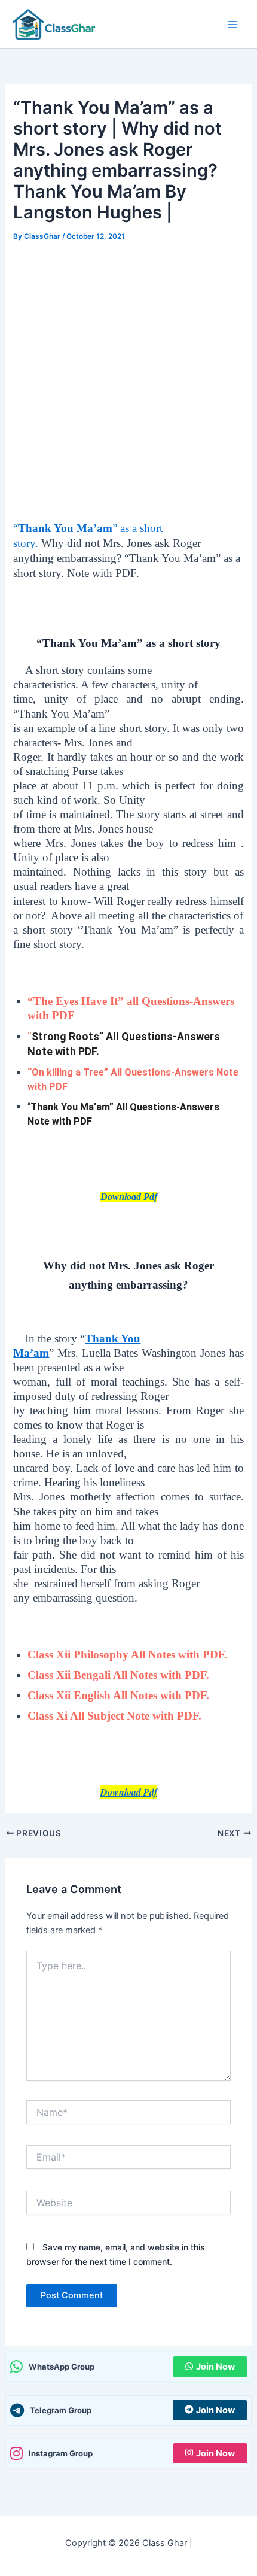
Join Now (215, 2367)
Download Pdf (129, 1197)
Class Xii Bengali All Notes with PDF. (118, 1675)
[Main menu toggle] (232, 25)
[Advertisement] (128, 379)
